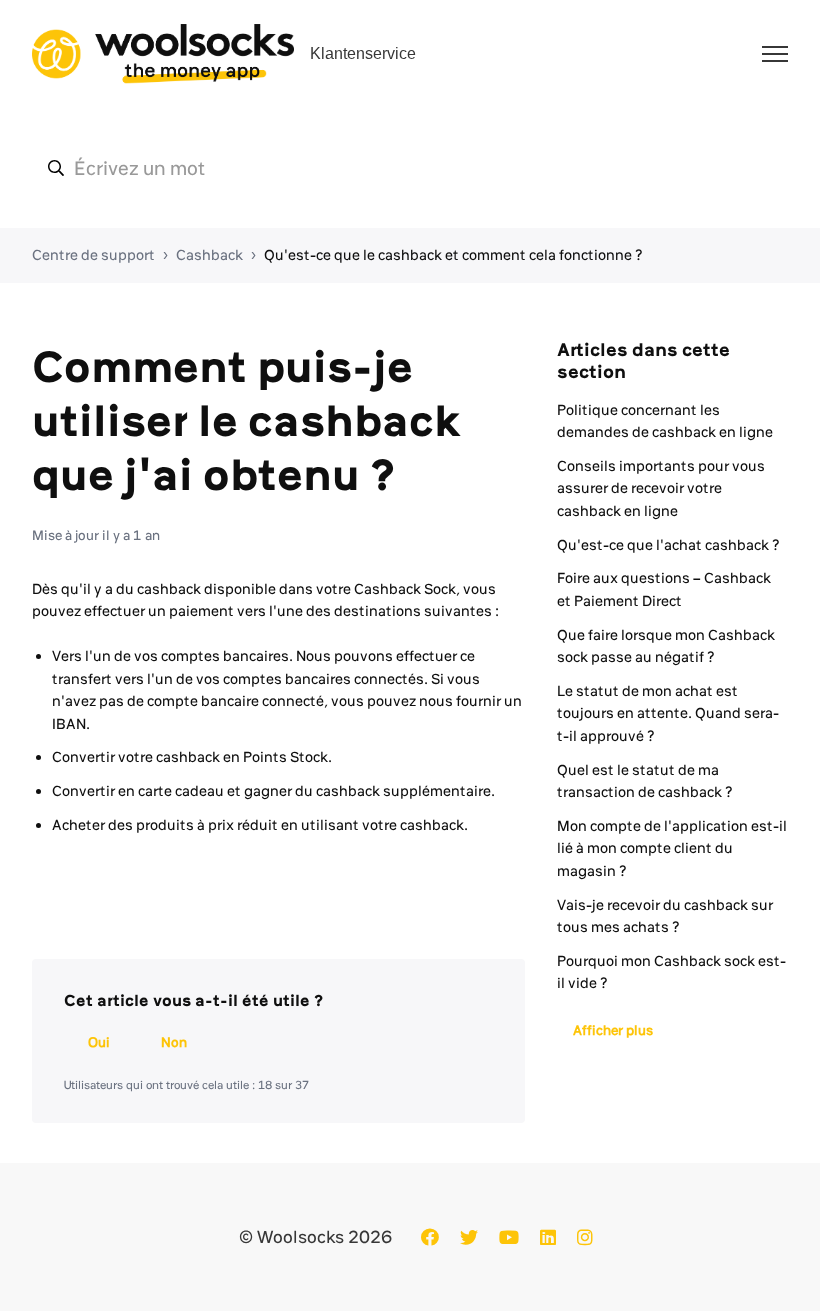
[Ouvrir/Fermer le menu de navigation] (775, 54)
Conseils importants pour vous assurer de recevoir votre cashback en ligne (661, 488)
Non (174, 1042)
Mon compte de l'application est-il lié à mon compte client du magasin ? (672, 848)
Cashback (209, 255)
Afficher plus (613, 1030)
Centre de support (93, 255)
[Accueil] (163, 54)
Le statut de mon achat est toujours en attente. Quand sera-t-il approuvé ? (668, 713)
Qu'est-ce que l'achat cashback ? (668, 545)
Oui (99, 1042)
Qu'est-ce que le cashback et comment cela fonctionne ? (453, 255)
